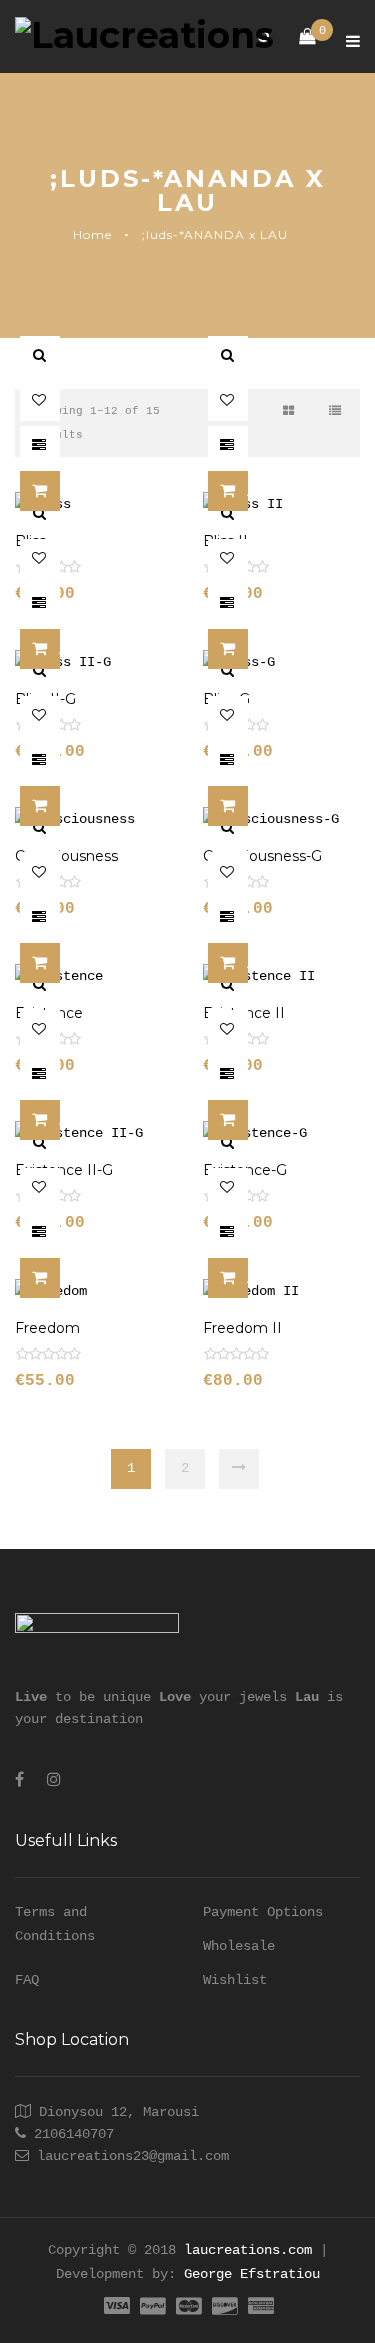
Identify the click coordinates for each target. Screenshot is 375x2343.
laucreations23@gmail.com (133, 2156)
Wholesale (239, 1946)
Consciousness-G (262, 856)
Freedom (47, 1328)
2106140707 (74, 2134)
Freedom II (242, 1328)
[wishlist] (40, 401)
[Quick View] (40, 356)
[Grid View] (288, 412)
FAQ (27, 1980)
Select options (59, 491)
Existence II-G (64, 1170)
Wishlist (235, 1980)
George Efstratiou (252, 2274)
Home (92, 234)
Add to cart (247, 491)
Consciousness (66, 856)
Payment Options (263, 1912)
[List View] (335, 412)
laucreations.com (248, 2250)
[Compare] (40, 446)
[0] (297, 37)
